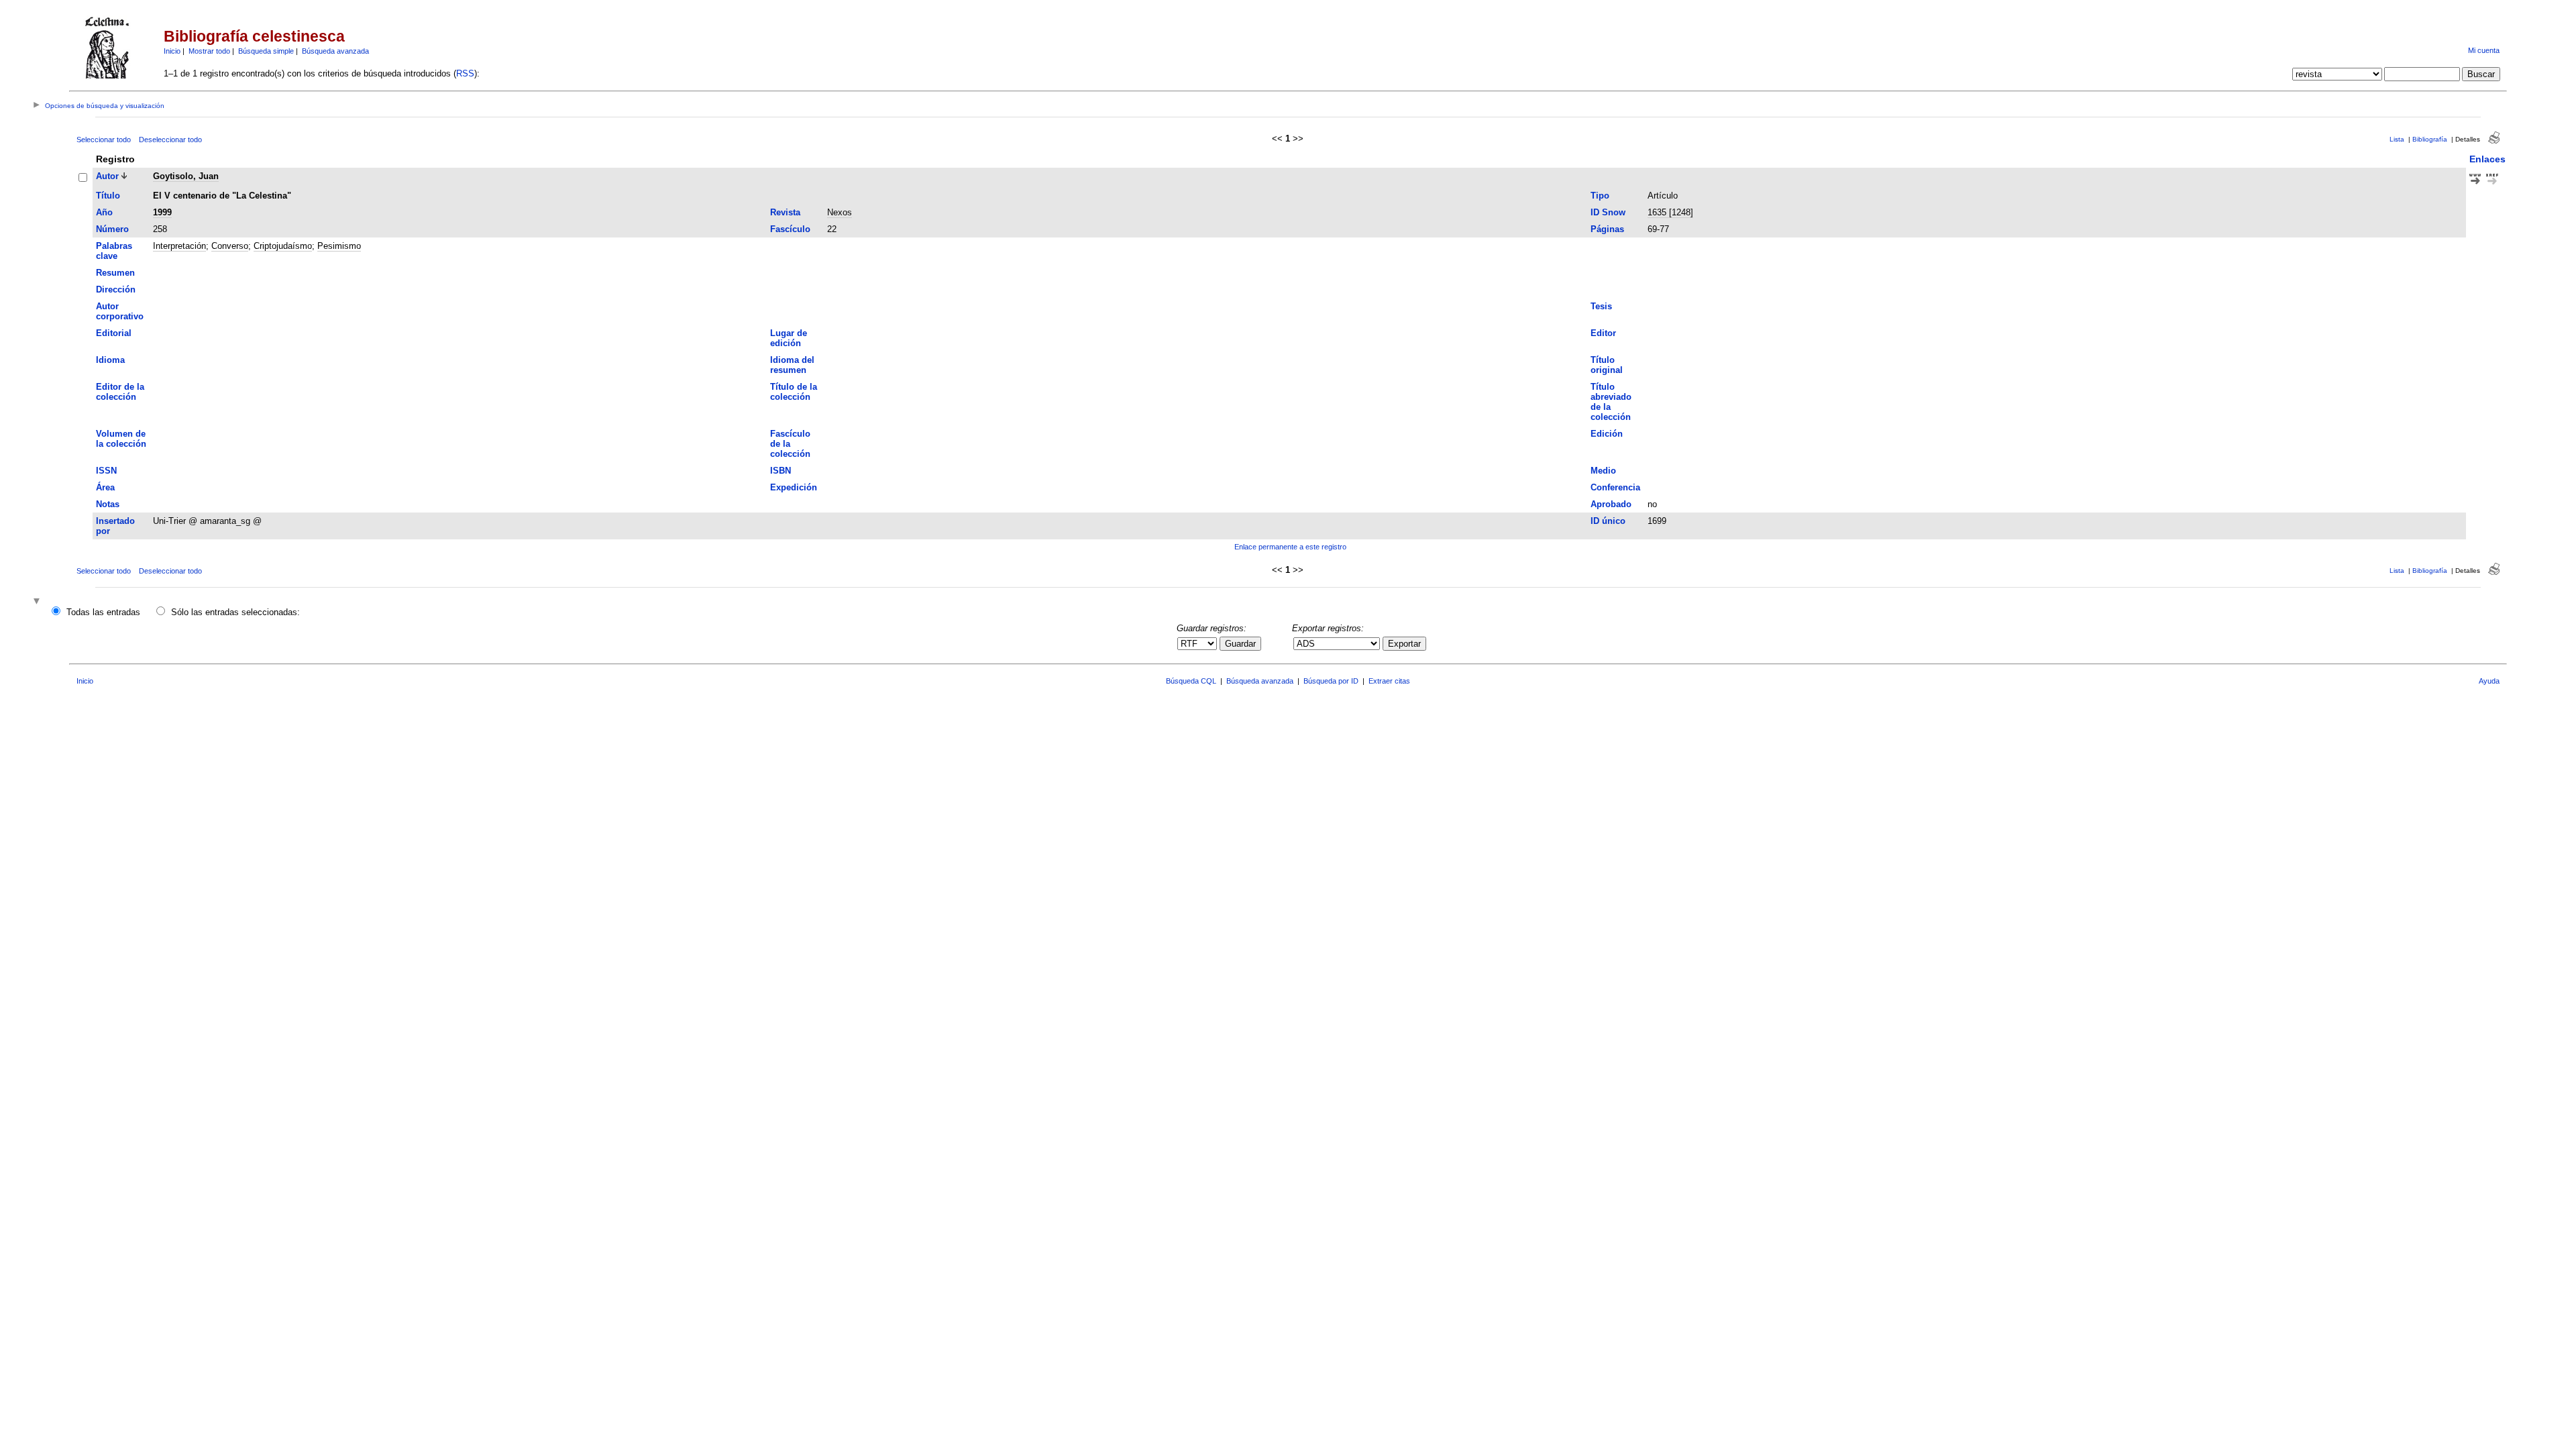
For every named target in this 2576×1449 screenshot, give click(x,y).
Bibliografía (2430, 139)
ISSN (106, 471)
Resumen (115, 273)
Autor (107, 176)
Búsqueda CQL (1191, 681)
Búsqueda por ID (1331, 681)
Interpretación (179, 246)
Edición (1607, 434)
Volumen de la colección (121, 439)
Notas (108, 504)
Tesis (1601, 306)
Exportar (1404, 644)
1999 (162, 212)
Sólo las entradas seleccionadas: (235, 612)
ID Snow (1608, 212)
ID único (1608, 521)
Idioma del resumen (792, 365)
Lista (2397, 139)
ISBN (781, 471)
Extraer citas (1389, 681)
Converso (230, 246)
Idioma (110, 360)
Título (108, 196)
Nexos (840, 212)
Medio (1603, 471)
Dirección (116, 289)
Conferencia (1615, 487)
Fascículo (790, 229)
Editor (1603, 333)
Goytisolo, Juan (186, 176)
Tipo (1600, 196)
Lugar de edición (789, 338)
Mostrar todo (209, 51)
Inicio (172, 51)
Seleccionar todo (104, 140)
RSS (465, 73)
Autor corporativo (120, 311)
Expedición (794, 487)
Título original (1607, 365)
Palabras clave (114, 251)
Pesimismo (339, 246)
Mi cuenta (2484, 50)
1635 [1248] (1670, 212)
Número (112, 229)
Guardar (1240, 644)
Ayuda (2489, 681)
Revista (785, 212)
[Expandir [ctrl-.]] (38, 602)
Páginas (1607, 229)
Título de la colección (794, 392)
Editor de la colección (120, 392)
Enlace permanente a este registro (1290, 547)
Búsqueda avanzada (335, 51)
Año (104, 212)
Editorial (114, 333)
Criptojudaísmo (283, 246)
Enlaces (2487, 159)
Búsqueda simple (266, 51)
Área (105, 487)
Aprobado (1611, 504)
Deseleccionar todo (170, 140)
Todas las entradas (103, 612)
